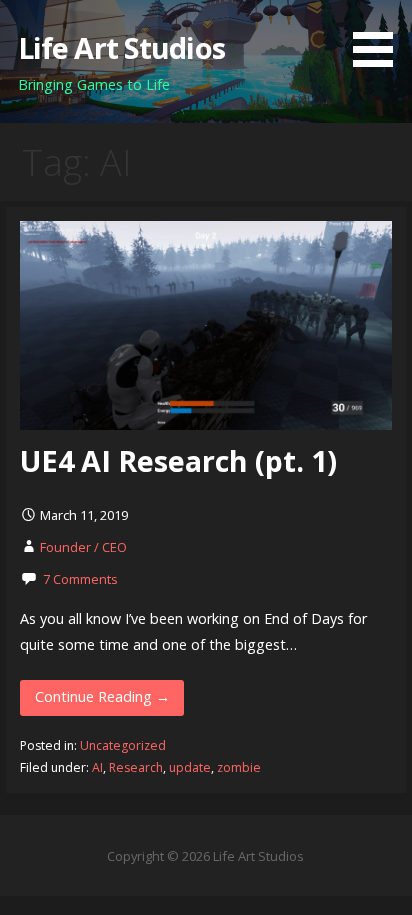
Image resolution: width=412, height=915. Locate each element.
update (190, 767)
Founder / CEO (83, 547)
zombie (239, 767)
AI (97, 767)
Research (136, 767)
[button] (380, 37)
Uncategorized (123, 745)
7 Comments (80, 579)
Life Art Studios (121, 47)
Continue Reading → (102, 696)
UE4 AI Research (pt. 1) (178, 460)
